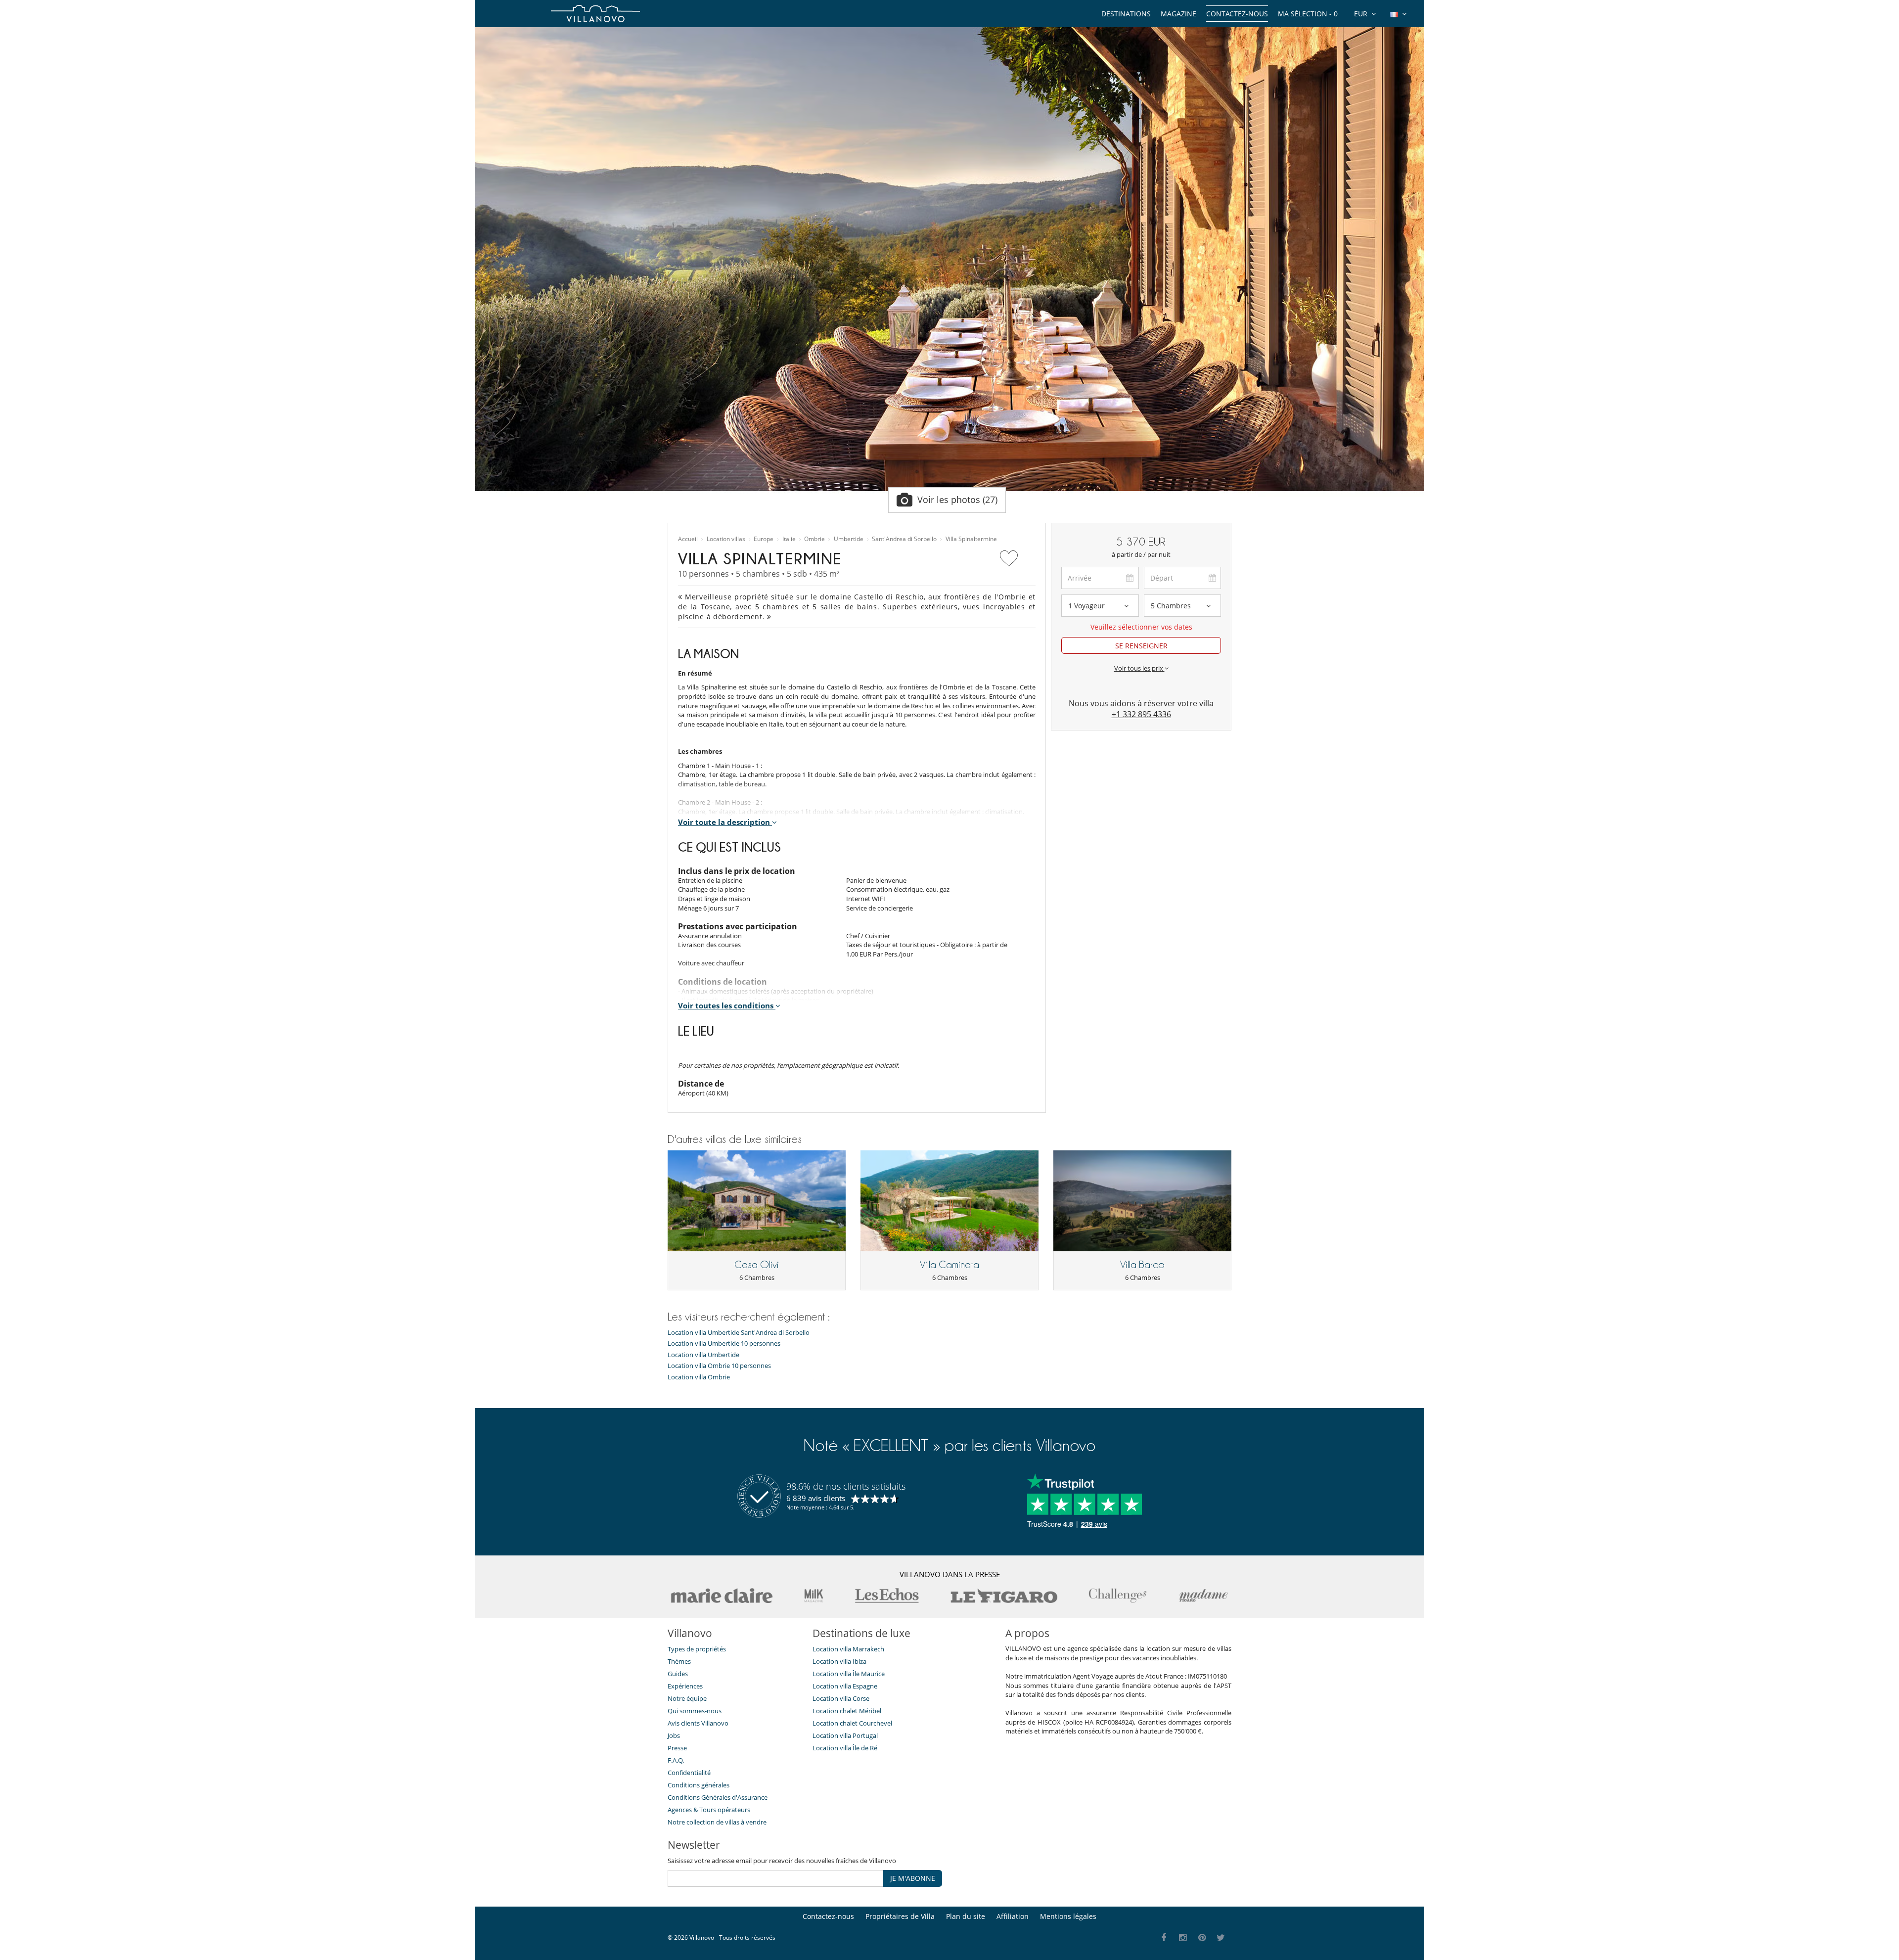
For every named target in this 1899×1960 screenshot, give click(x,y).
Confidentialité (689, 1773)
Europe (764, 539)
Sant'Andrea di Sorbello (904, 539)
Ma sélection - (1308, 14)
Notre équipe (687, 1698)
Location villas (726, 539)
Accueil (688, 539)
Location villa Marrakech (848, 1649)
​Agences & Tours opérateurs (709, 1810)
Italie (789, 539)
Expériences (685, 1686)
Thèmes (679, 1661)
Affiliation (1013, 1916)
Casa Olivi (757, 1265)
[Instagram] (1183, 1938)
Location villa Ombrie (699, 1377)
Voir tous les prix (1139, 668)
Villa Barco (1142, 1265)
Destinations (1126, 14)
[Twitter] (1221, 1938)
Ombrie (814, 539)
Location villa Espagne (845, 1686)
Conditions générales (699, 1785)
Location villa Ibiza (839, 1661)
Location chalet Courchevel (852, 1723)
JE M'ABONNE (913, 1878)
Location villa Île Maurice (849, 1674)
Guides (678, 1674)
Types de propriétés (697, 1649)
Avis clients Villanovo (698, 1723)
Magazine (1178, 14)
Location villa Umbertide (703, 1355)
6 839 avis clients (816, 1498)
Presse (677, 1748)
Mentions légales (1068, 1916)
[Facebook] (1164, 1938)
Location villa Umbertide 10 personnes (724, 1344)
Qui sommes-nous (695, 1711)
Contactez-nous (1237, 14)
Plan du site (966, 1916)
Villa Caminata (949, 1265)
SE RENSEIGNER (1141, 646)
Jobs (674, 1735)
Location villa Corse (841, 1698)
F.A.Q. (676, 1760)
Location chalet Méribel (847, 1711)
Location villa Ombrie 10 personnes (719, 1366)
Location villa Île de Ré (845, 1748)
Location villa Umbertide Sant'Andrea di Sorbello (739, 1333)
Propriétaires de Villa (900, 1916)
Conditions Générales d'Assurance (718, 1797)
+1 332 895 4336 (1141, 714)
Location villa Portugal (845, 1735)
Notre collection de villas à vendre (718, 1822)
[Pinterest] (1202, 1938)
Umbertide (849, 539)
